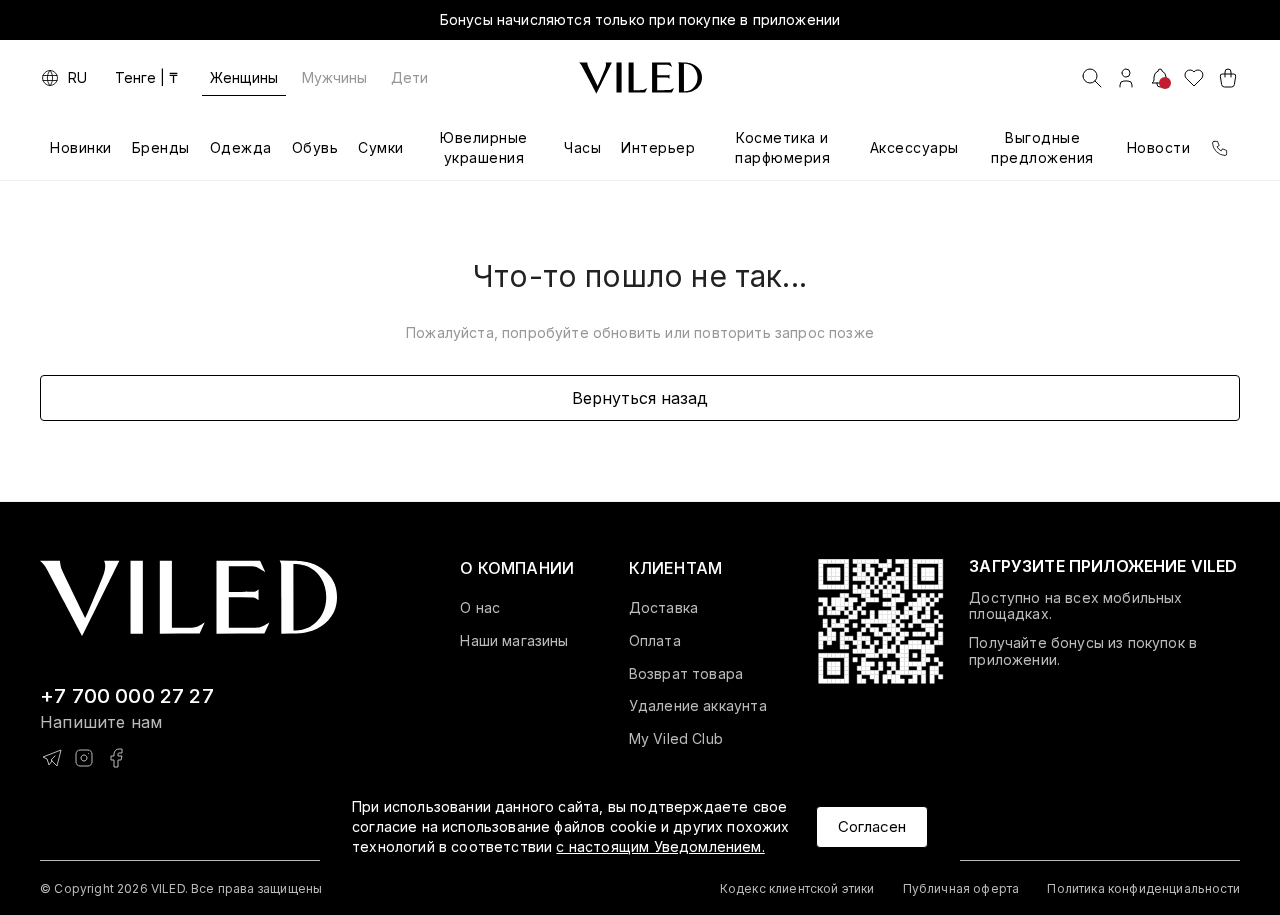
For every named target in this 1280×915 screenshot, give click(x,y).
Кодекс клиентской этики (797, 888)
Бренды (161, 147)
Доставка (663, 608)
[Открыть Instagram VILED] (84, 758)
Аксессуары (914, 147)
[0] (1194, 78)
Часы (582, 147)
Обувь (315, 147)
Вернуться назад (640, 398)
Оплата (655, 641)
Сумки (381, 147)
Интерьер (658, 147)
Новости (1159, 147)
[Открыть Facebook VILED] (116, 758)
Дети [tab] (409, 77)
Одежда (241, 147)
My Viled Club (676, 739)
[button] (517, 568)
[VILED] (640, 78)
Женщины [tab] (244, 77)
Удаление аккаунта (698, 706)
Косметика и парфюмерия (782, 147)
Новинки (81, 147)
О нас (480, 608)
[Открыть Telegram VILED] (52, 758)
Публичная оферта (961, 888)
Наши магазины (514, 641)
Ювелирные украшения (484, 147)
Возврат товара (686, 674)
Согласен (872, 826)
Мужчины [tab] (334, 77)
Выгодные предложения (1042, 147)
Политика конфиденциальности (1143, 888)
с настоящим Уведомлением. (660, 846)
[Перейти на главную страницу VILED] (188, 598)
